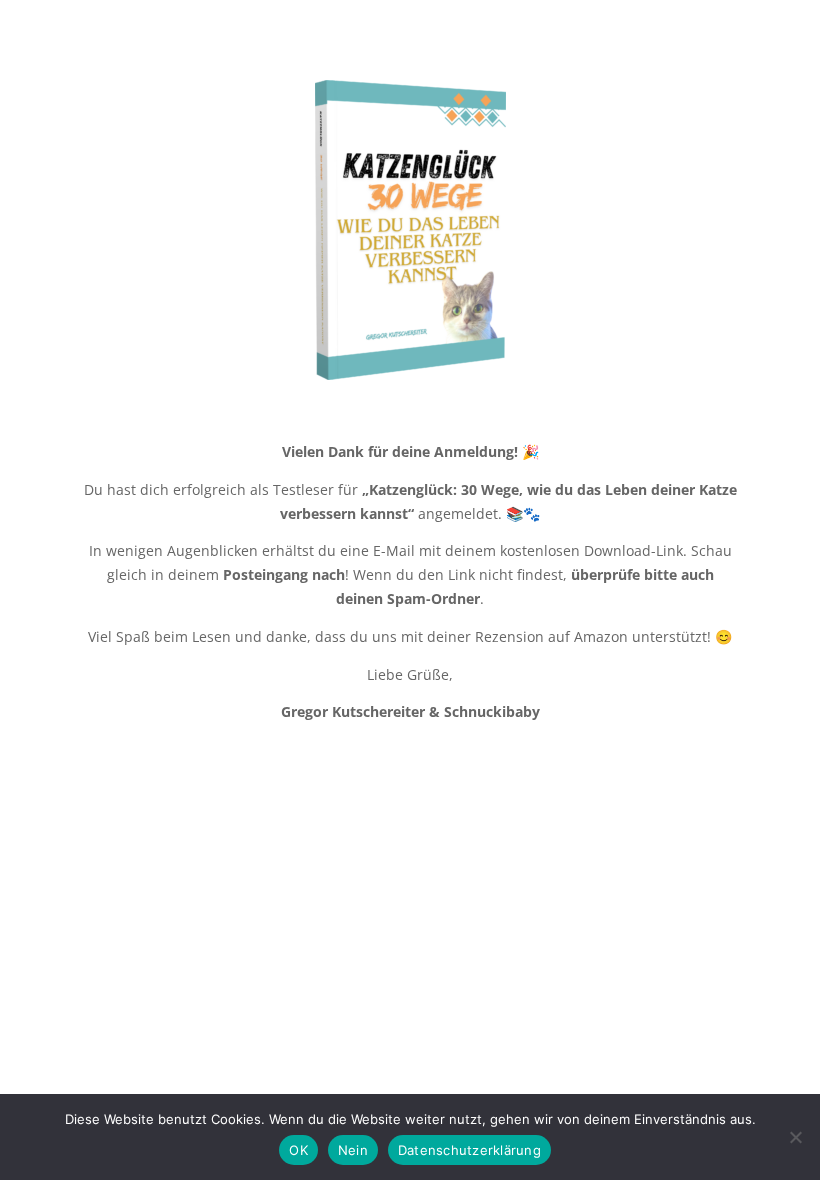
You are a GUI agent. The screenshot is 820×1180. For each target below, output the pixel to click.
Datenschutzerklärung (469, 1150)
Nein (353, 1150)
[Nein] (795, 1137)
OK (298, 1150)
